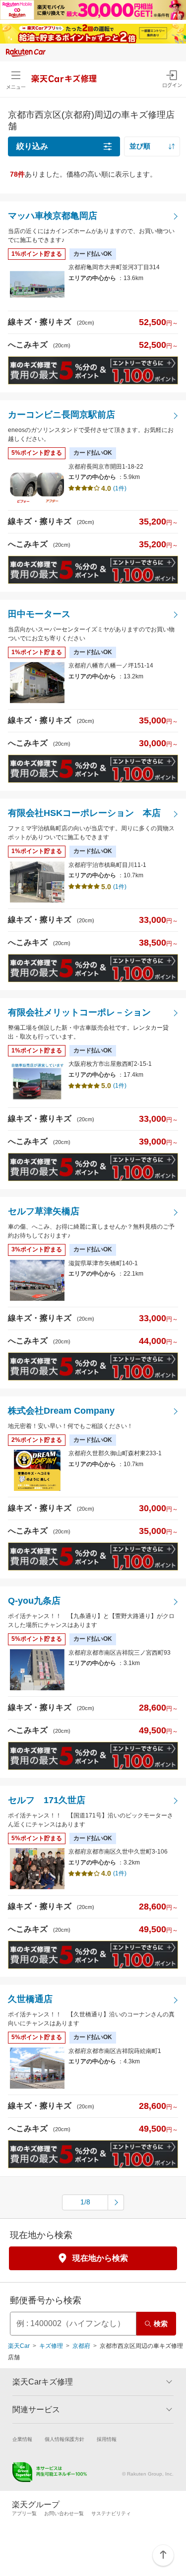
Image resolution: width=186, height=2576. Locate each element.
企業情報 (22, 2439)
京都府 (81, 2346)
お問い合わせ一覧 (64, 2513)
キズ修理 (51, 2346)
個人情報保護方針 (64, 2439)
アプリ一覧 (24, 2513)
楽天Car (19, 2346)
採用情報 (107, 2439)
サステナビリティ (111, 2513)
